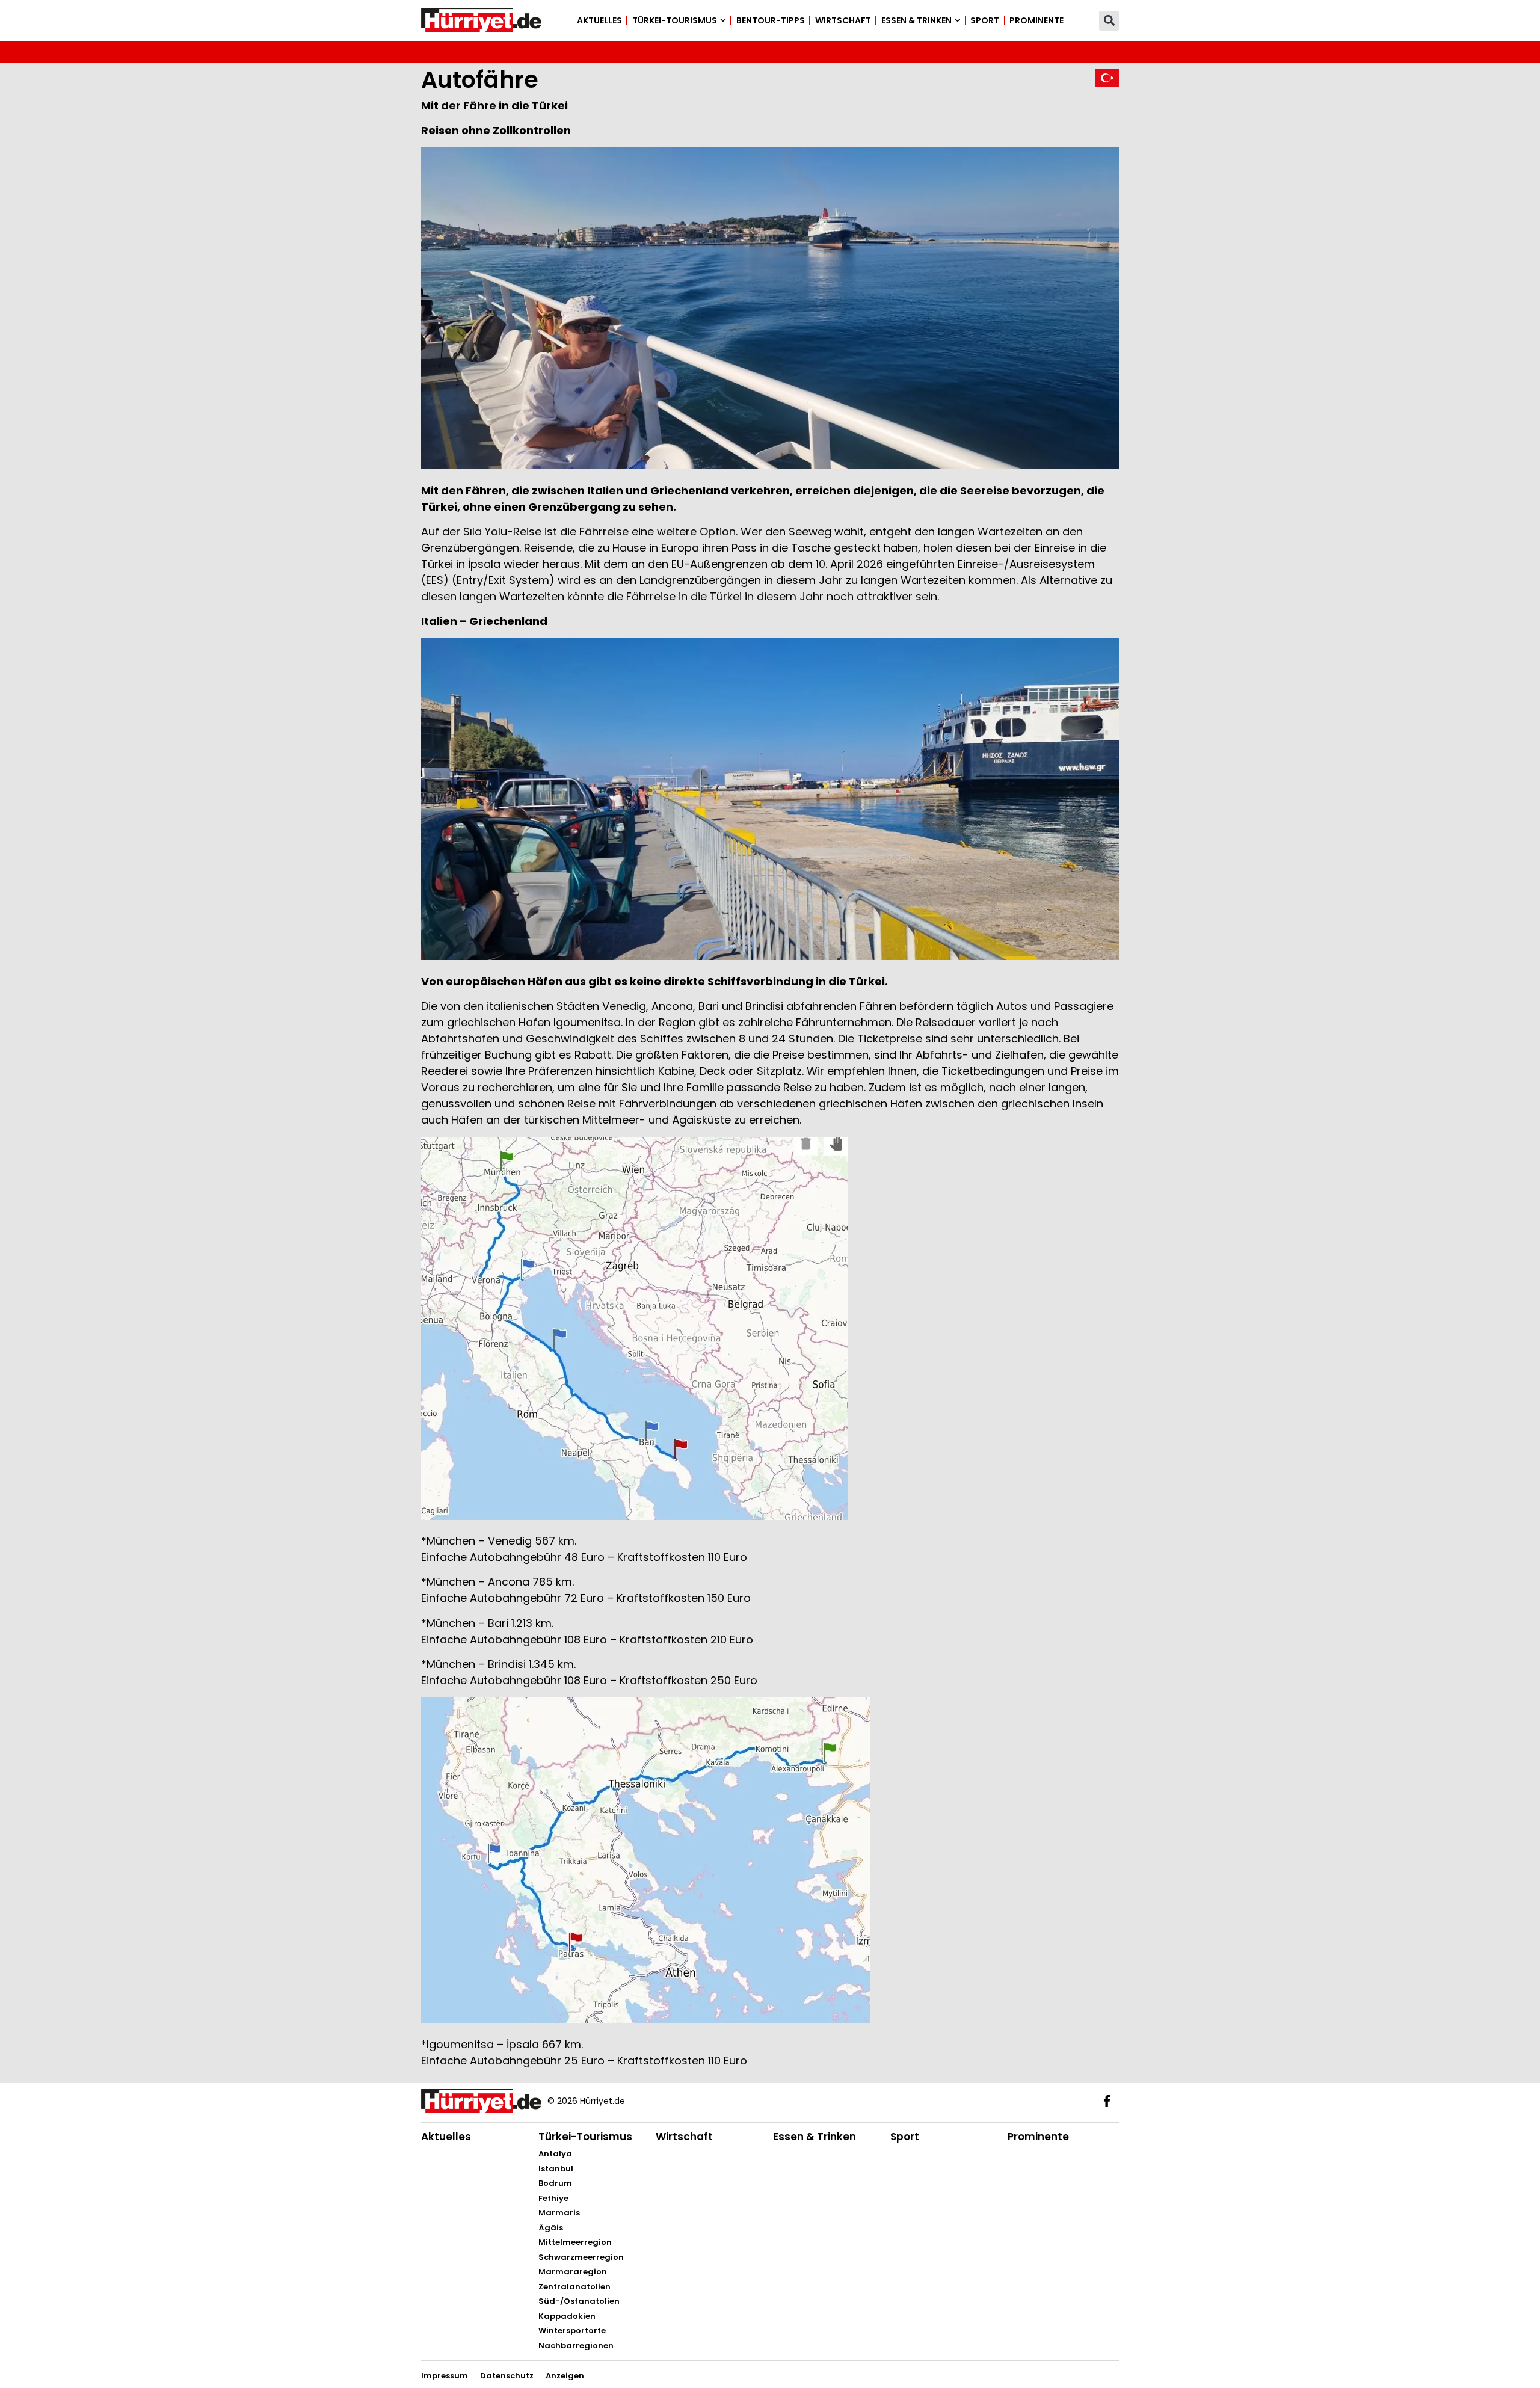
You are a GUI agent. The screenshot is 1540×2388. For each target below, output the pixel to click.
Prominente (1036, 20)
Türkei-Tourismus (675, 20)
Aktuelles (599, 20)
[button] (1109, 21)
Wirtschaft (843, 20)
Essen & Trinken (916, 20)
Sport (985, 20)
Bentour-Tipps (771, 20)
